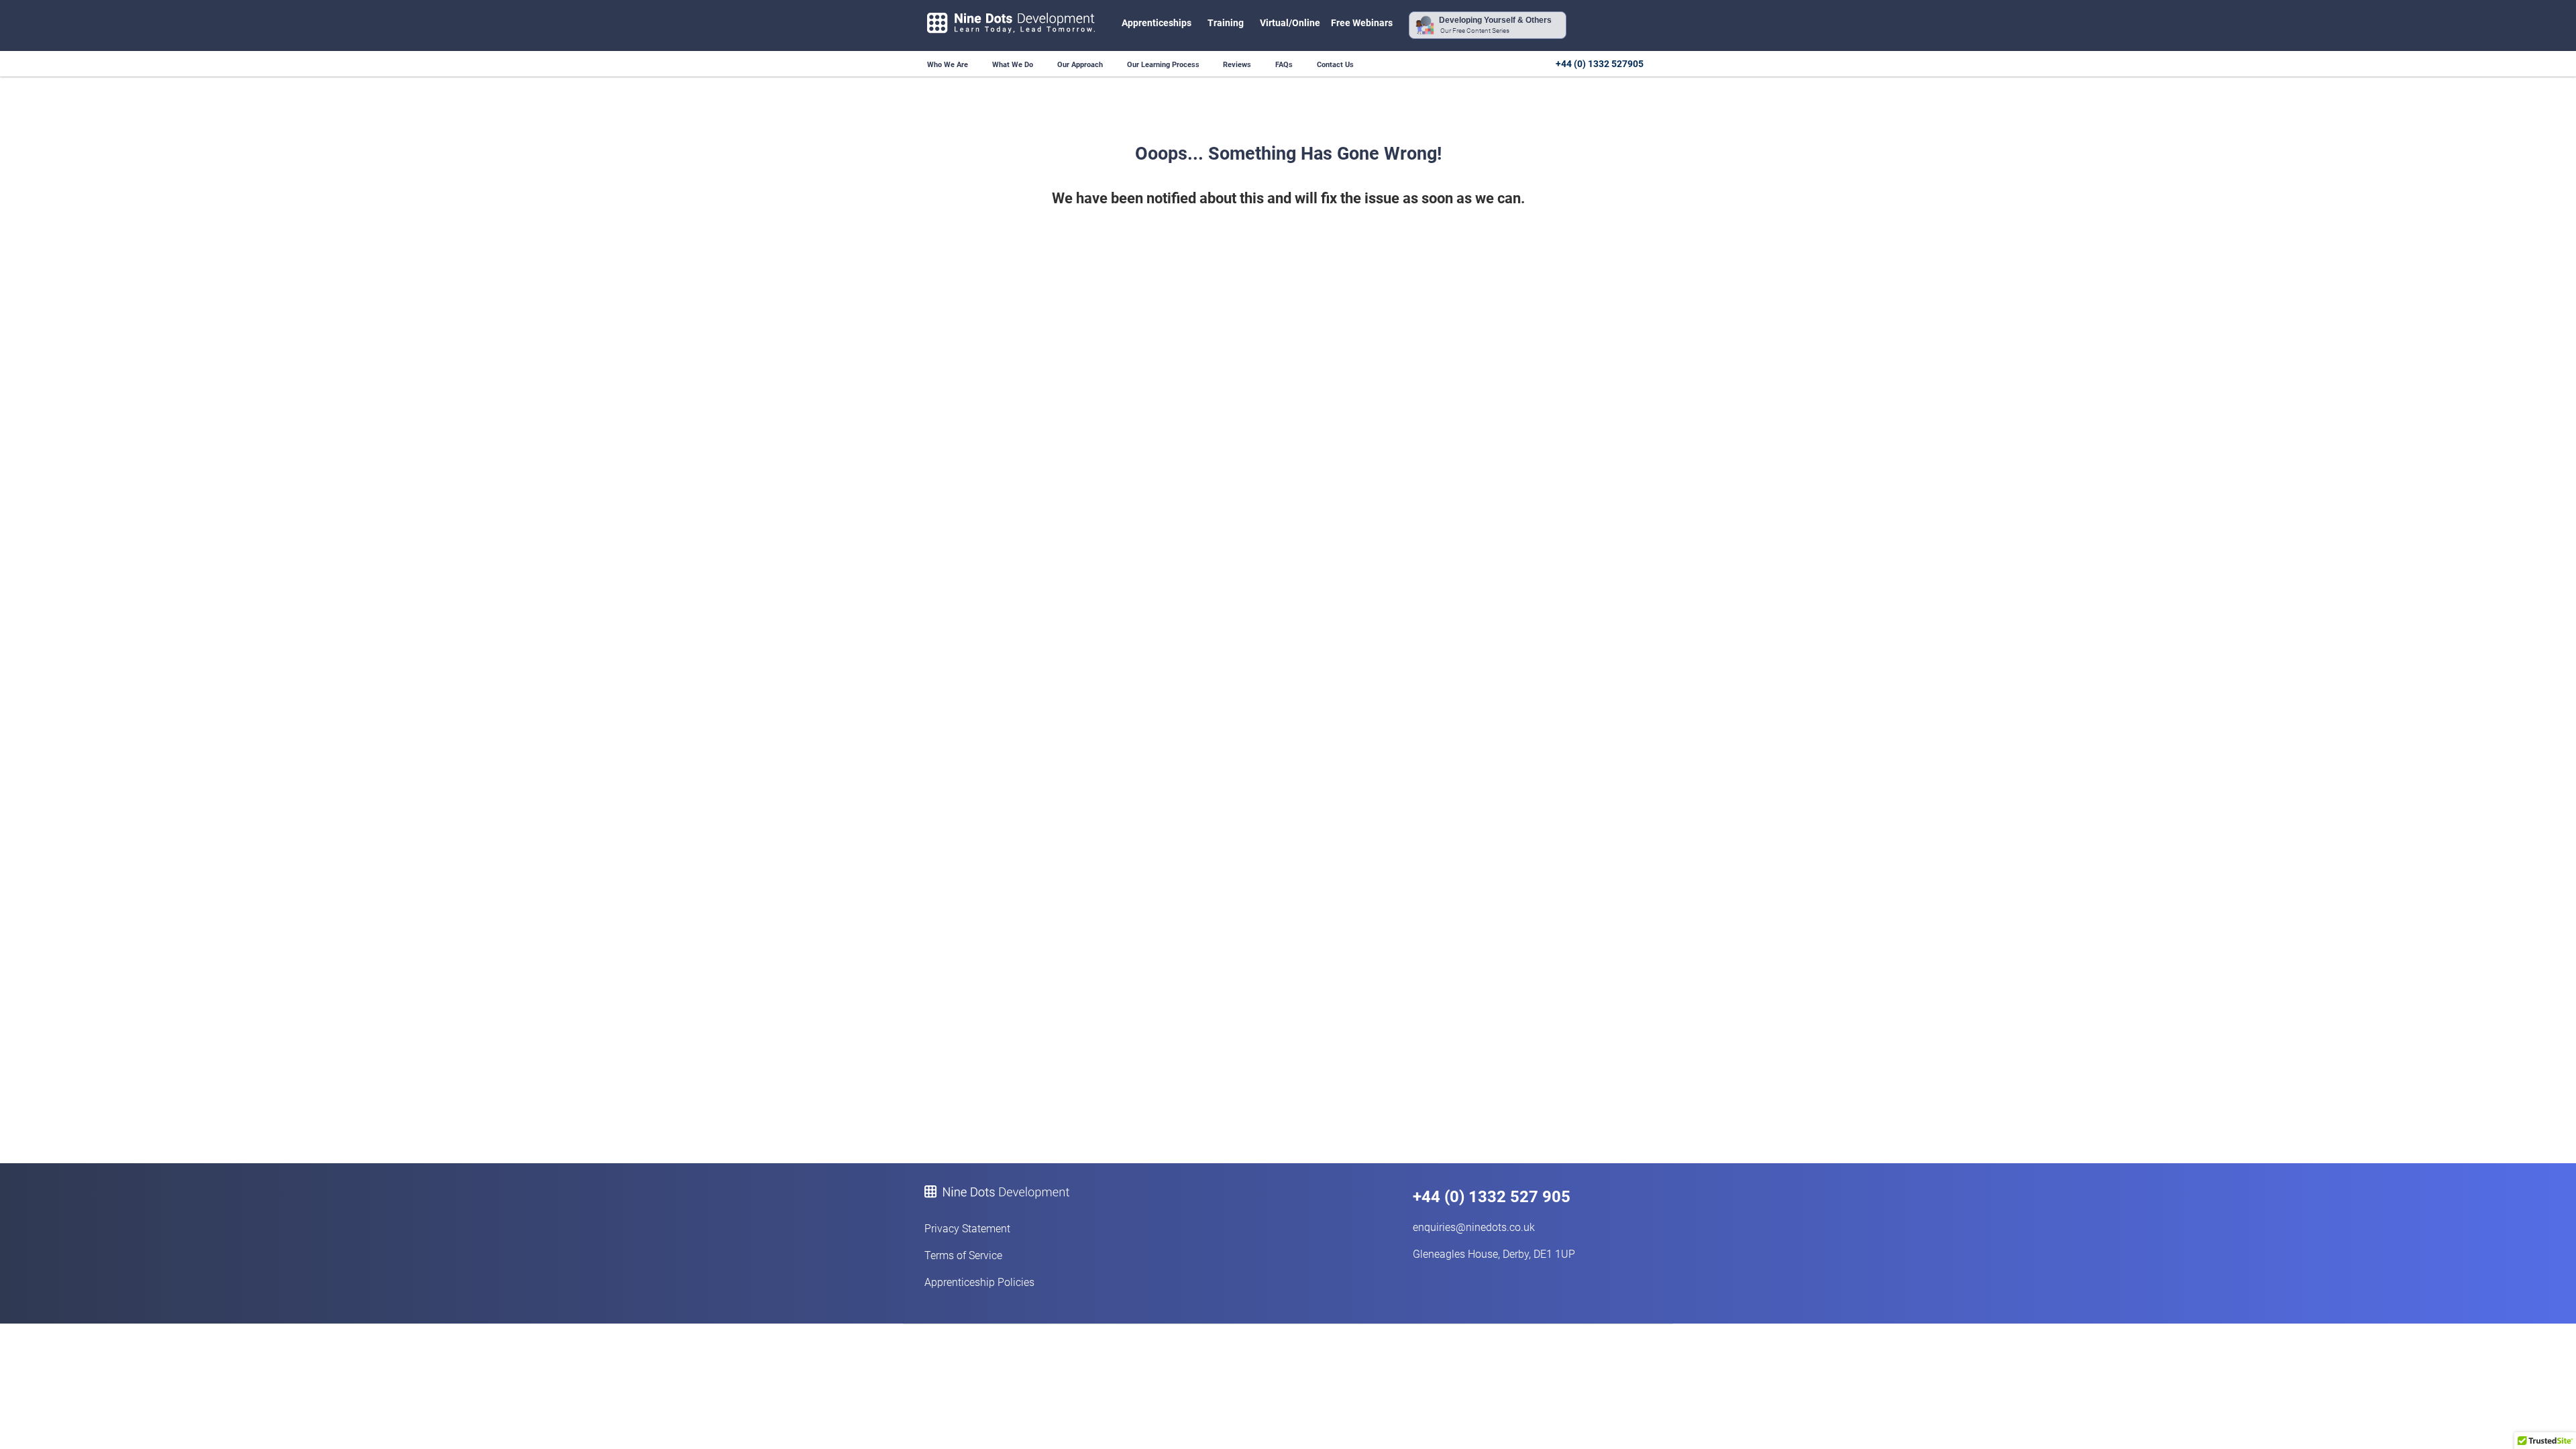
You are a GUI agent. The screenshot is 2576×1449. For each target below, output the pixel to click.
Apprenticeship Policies (979, 1282)
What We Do (1013, 65)
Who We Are (948, 65)
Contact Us (1335, 65)
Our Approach (1080, 65)
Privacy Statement (967, 1229)
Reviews (1237, 65)
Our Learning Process (1164, 65)
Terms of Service (963, 1255)
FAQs (1284, 65)
